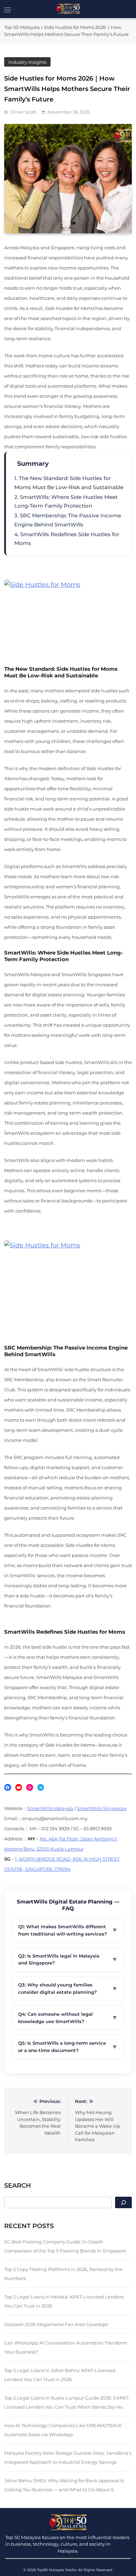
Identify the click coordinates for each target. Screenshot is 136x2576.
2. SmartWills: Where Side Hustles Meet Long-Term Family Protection (66, 501)
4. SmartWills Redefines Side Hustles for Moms (67, 539)
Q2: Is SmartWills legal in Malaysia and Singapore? (68, 1959)
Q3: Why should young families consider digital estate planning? (68, 1988)
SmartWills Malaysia (50, 1808)
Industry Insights (27, 62)
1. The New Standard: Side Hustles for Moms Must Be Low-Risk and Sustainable (69, 483)
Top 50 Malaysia (22, 27)
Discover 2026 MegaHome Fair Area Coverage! (56, 2324)
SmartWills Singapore (102, 1808)
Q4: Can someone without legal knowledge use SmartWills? (68, 2018)
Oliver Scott (23, 112)
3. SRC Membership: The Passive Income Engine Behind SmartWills (68, 520)
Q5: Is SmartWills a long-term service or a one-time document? (68, 2047)
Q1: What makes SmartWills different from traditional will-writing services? (68, 1930)
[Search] (123, 2202)
